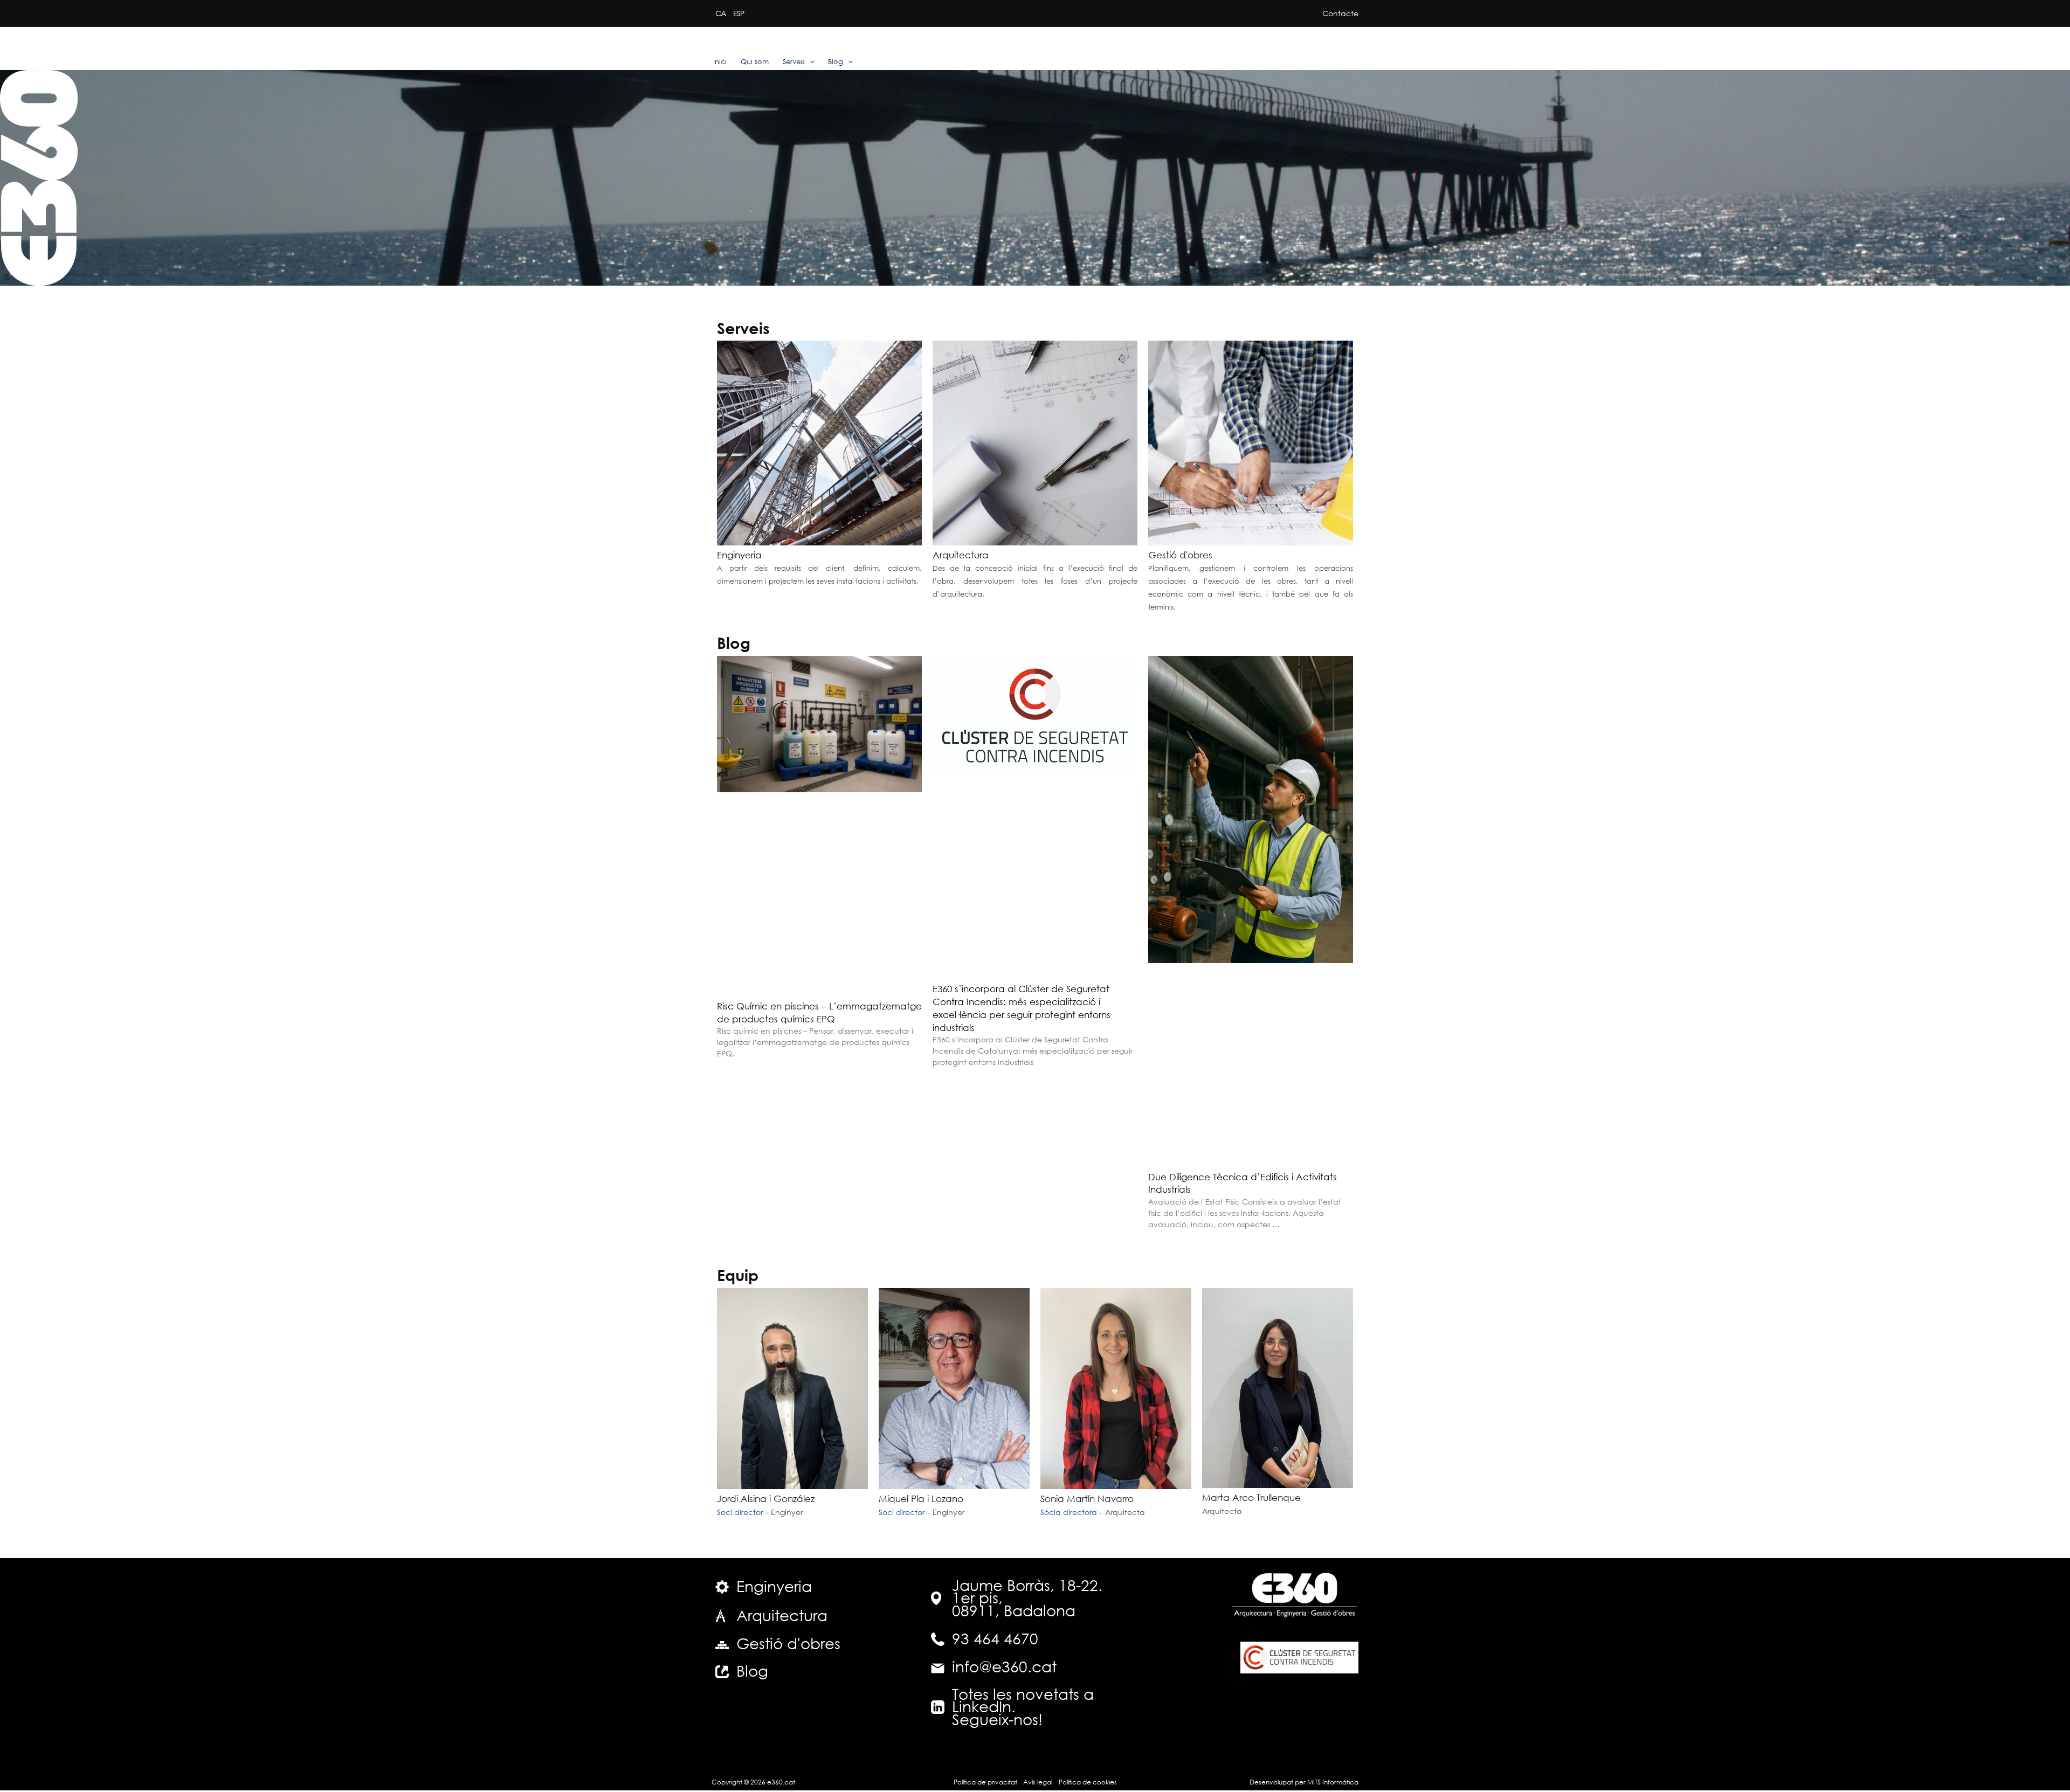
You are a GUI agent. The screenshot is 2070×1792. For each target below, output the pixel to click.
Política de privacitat (985, 1782)
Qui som (755, 62)
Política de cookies (1088, 1782)
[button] (810, 62)
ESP (739, 13)
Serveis (794, 62)
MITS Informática (1332, 1782)
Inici (720, 62)
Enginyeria (739, 555)
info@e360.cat (1004, 1666)
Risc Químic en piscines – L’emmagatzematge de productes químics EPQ (819, 1012)
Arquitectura (961, 555)
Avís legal (1038, 1782)
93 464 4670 (995, 1638)
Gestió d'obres (1180, 555)
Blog (836, 62)
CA (720, 13)
